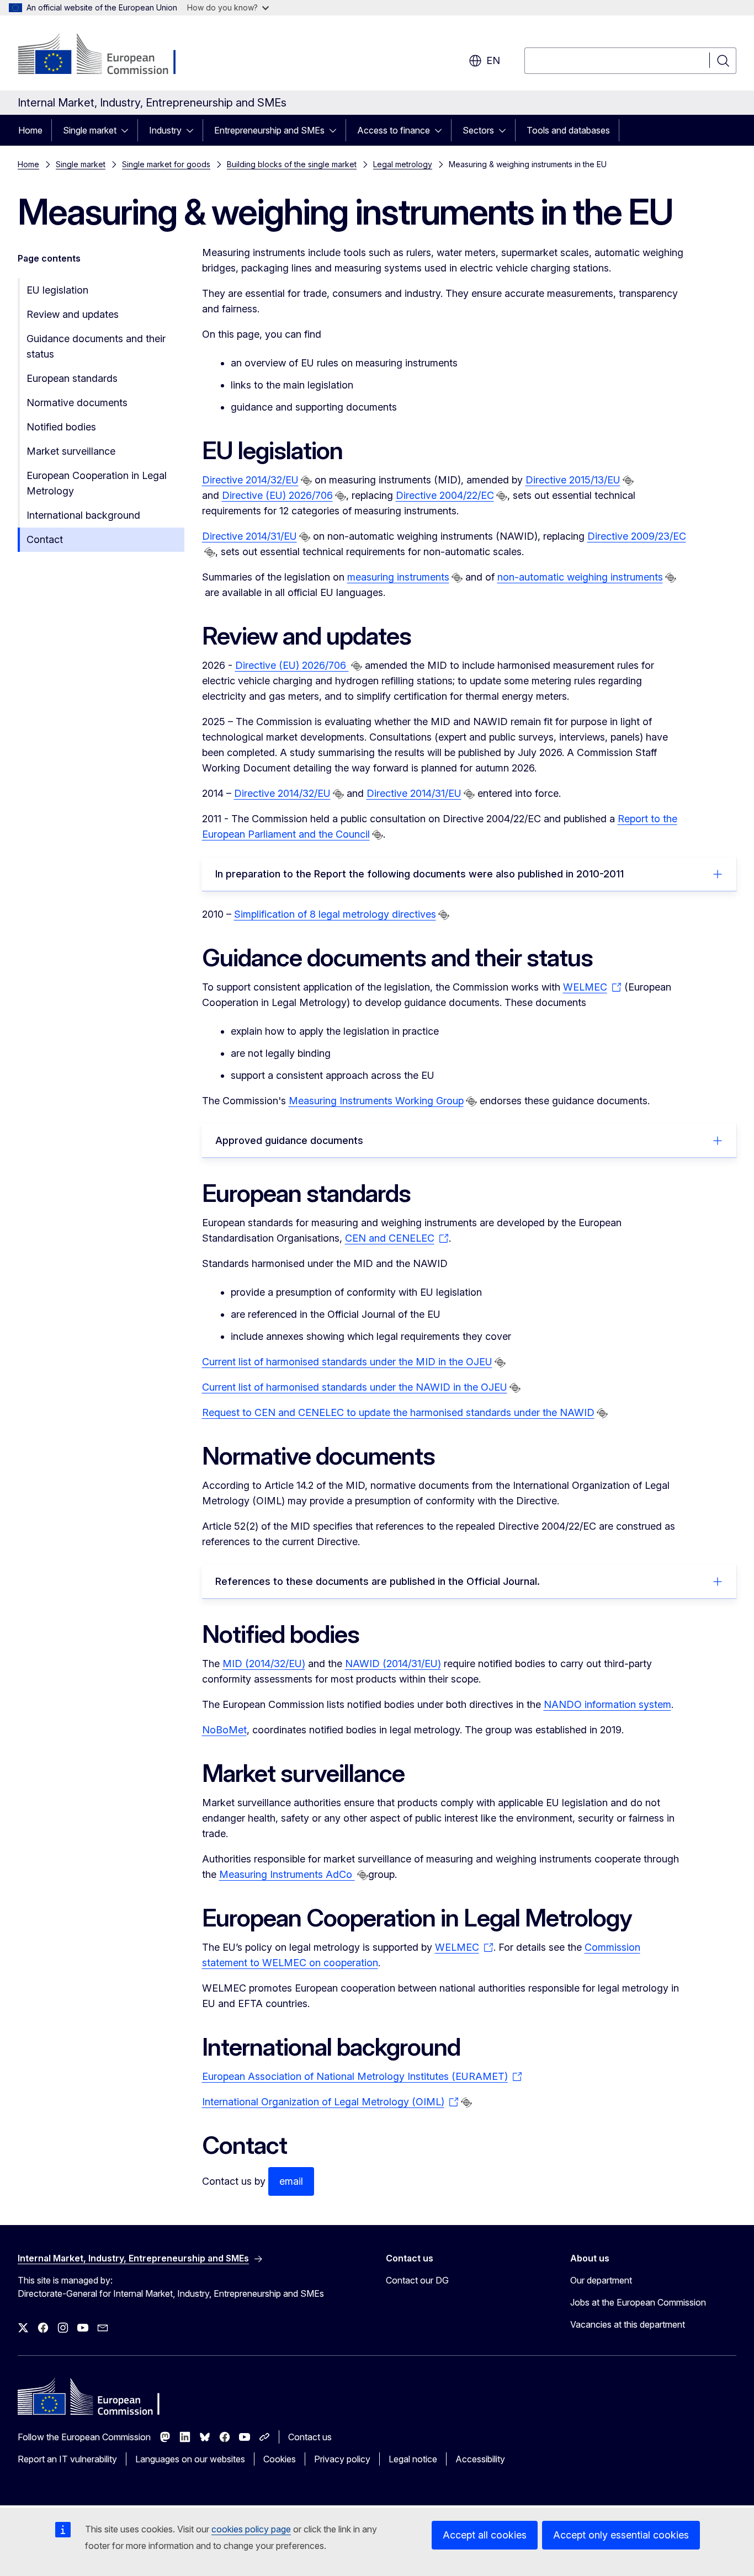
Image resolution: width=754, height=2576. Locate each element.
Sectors (478, 130)
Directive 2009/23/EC (637, 536)
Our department (601, 2280)
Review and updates (73, 314)
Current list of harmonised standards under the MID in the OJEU (347, 1362)
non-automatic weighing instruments (580, 577)
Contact (45, 539)
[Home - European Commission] (107, 55)
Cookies (280, 2459)
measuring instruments (398, 577)
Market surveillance (71, 451)
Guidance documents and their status (96, 346)
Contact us (310, 2437)
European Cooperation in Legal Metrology (97, 483)
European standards (72, 378)
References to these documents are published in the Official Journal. (378, 1581)
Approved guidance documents (289, 1140)
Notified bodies (61, 427)
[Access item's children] (128, 130)
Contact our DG (417, 2280)
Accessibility (480, 2459)
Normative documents (77, 403)
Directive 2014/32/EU (250, 480)
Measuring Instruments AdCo (287, 1874)
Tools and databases (568, 130)
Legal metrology (403, 164)
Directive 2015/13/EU (573, 480)
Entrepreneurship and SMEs (269, 130)
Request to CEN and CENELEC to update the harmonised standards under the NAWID (398, 1412)
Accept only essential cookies (621, 2535)
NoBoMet (224, 1730)
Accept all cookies (485, 2535)
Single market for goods (166, 164)
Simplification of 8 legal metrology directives (335, 914)
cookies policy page (251, 2529)
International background (83, 515)
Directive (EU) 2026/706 (277, 495)
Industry (165, 130)
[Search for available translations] (306, 481)
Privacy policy (342, 2459)
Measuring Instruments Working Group (376, 1101)
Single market (90, 130)
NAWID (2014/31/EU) (393, 1664)
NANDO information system (607, 1704)
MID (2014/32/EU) (264, 1664)
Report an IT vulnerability (67, 2459)
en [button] (493, 60)
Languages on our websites (190, 2459)
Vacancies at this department (628, 2324)
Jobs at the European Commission (638, 2302)
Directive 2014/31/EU (249, 536)
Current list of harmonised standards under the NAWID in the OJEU (355, 1387)
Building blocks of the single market (292, 164)
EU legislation (57, 290)
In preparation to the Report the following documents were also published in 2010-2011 (420, 874)
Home (30, 130)
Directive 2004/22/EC (445, 495)
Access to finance (394, 130)
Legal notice (413, 2459)
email (291, 2181)
